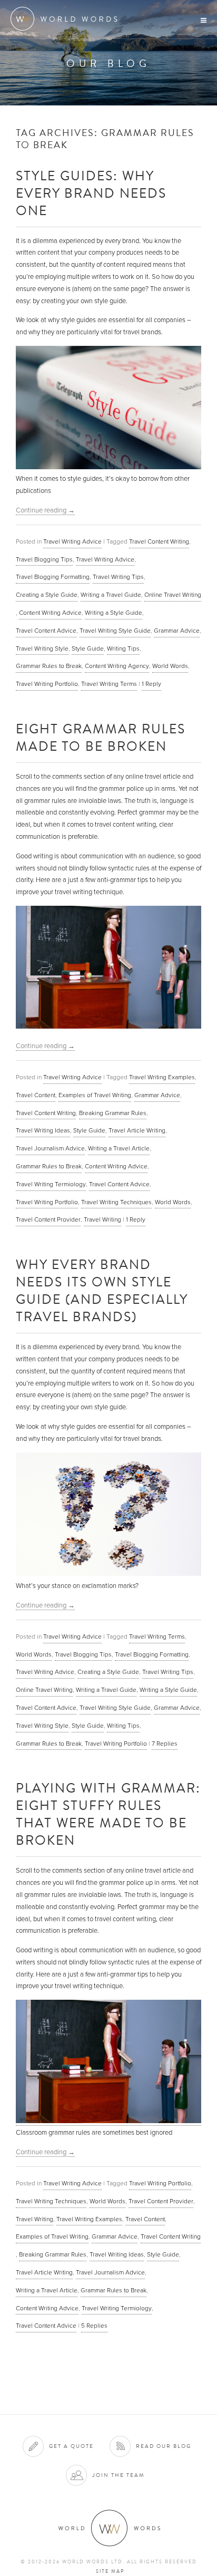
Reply (151, 684)
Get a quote (71, 2446)
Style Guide (88, 648)
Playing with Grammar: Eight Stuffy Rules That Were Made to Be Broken (108, 1814)
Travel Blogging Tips (44, 559)
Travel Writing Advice (72, 541)
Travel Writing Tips (118, 577)
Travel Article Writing (137, 1130)
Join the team (119, 2475)
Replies (165, 1744)
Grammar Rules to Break (49, 666)
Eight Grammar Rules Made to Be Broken (101, 737)
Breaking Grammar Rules (113, 1113)
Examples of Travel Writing (95, 1095)
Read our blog (164, 2446)
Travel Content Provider (48, 1219)
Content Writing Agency (117, 666)
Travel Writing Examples (162, 1077)
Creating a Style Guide (47, 595)
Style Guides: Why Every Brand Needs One (91, 193)
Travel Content (36, 1095)
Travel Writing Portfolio (47, 684)
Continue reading (45, 510)
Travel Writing (102, 1219)
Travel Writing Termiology (51, 1184)
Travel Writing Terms (109, 684)
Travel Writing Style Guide (115, 631)
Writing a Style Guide (114, 613)
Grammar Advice (177, 631)
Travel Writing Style (42, 648)
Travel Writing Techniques (116, 1202)
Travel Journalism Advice (50, 1148)
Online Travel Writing (173, 595)
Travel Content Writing (159, 541)
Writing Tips (123, 648)
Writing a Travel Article (119, 1148)
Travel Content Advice (46, 631)
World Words (67, 19)
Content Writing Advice (50, 613)
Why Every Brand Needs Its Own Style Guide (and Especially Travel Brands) (102, 1290)
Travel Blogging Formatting (53, 577)
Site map (110, 2571)
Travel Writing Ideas (43, 1130)
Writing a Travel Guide (111, 595)
